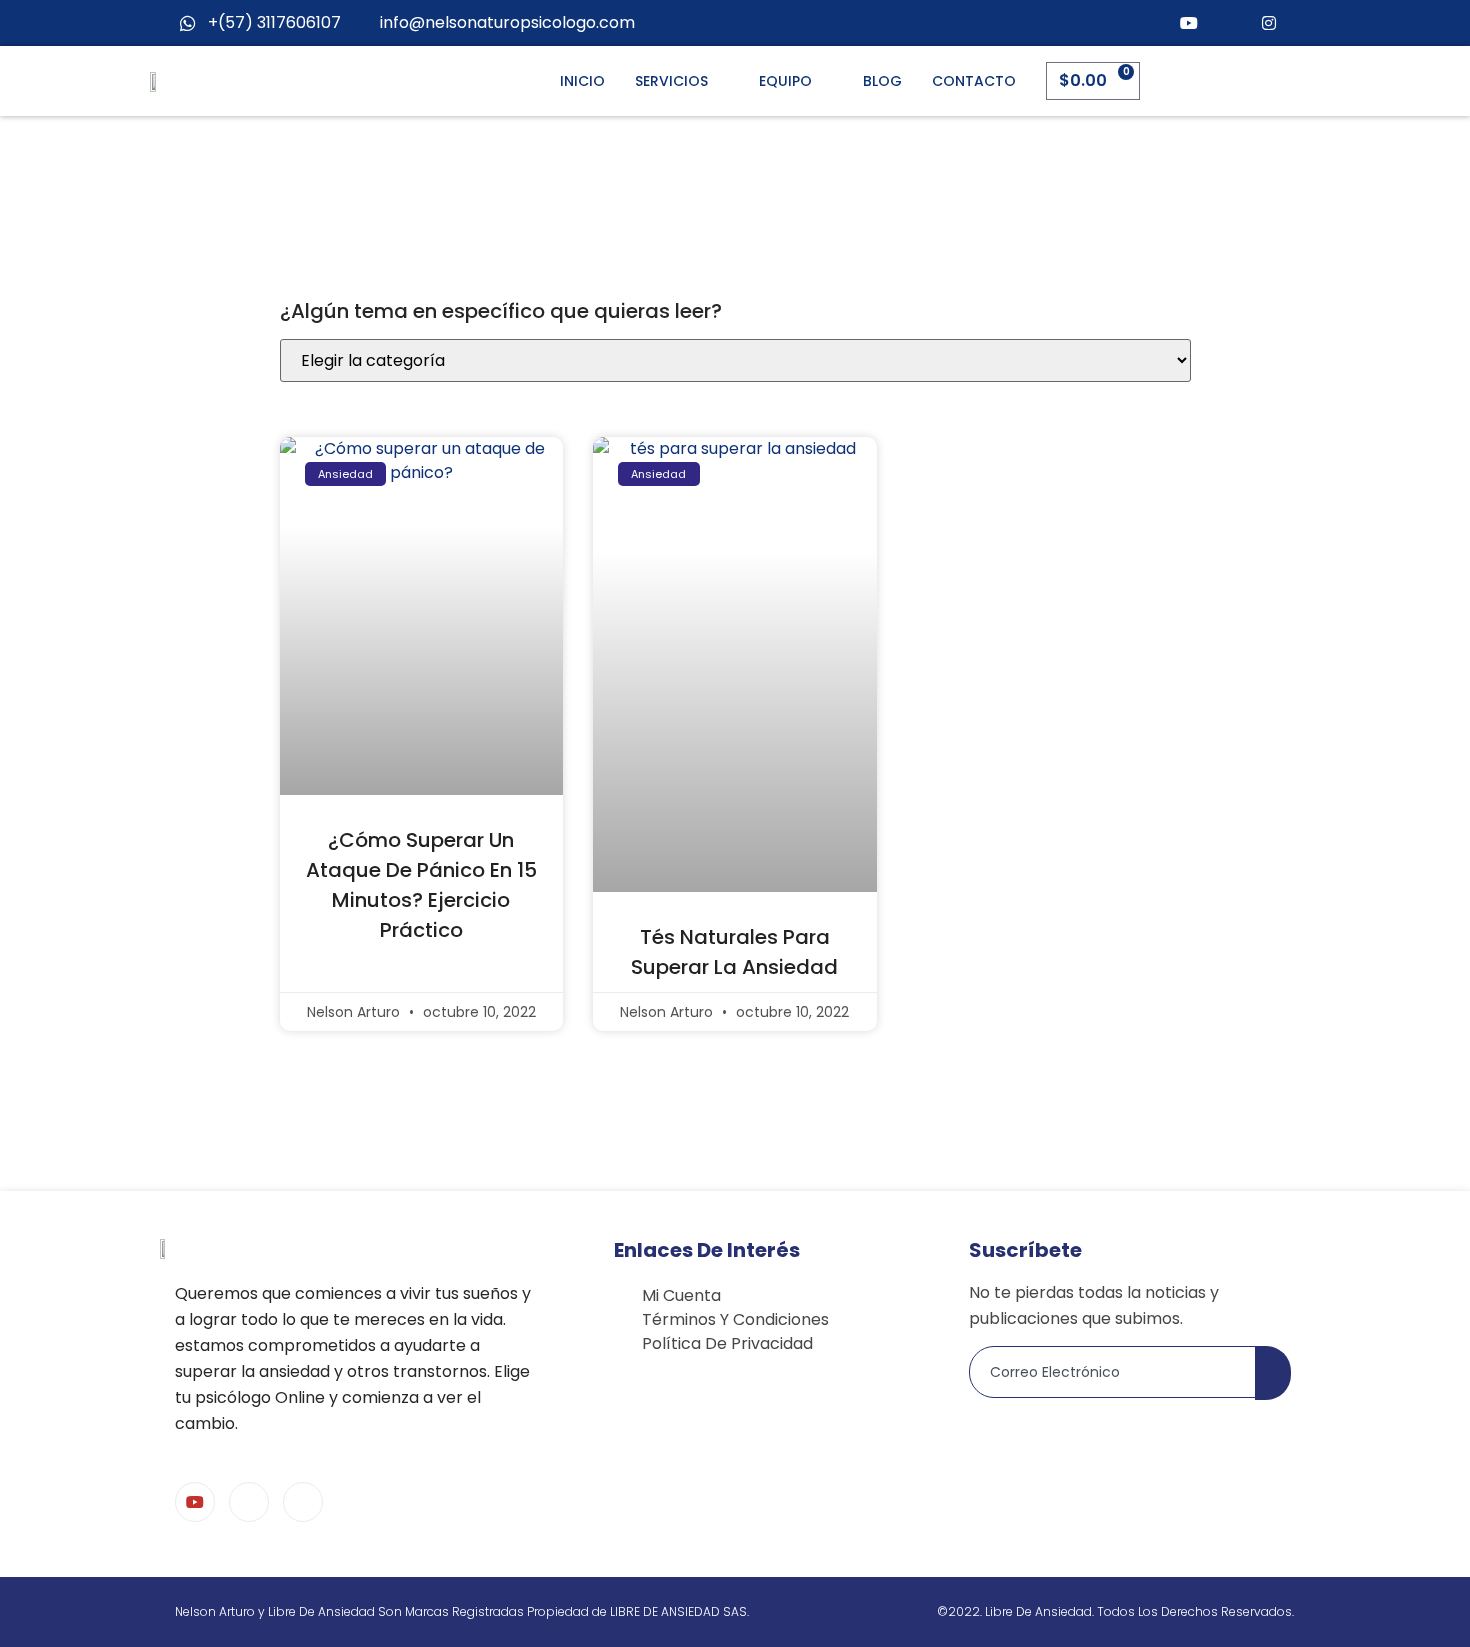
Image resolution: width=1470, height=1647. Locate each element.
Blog (882, 81)
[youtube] (1189, 23)
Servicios (671, 81)
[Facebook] (1229, 23)
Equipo (785, 81)
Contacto (974, 81)
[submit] (1273, 1373)
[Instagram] (1269, 23)
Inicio (582, 81)
